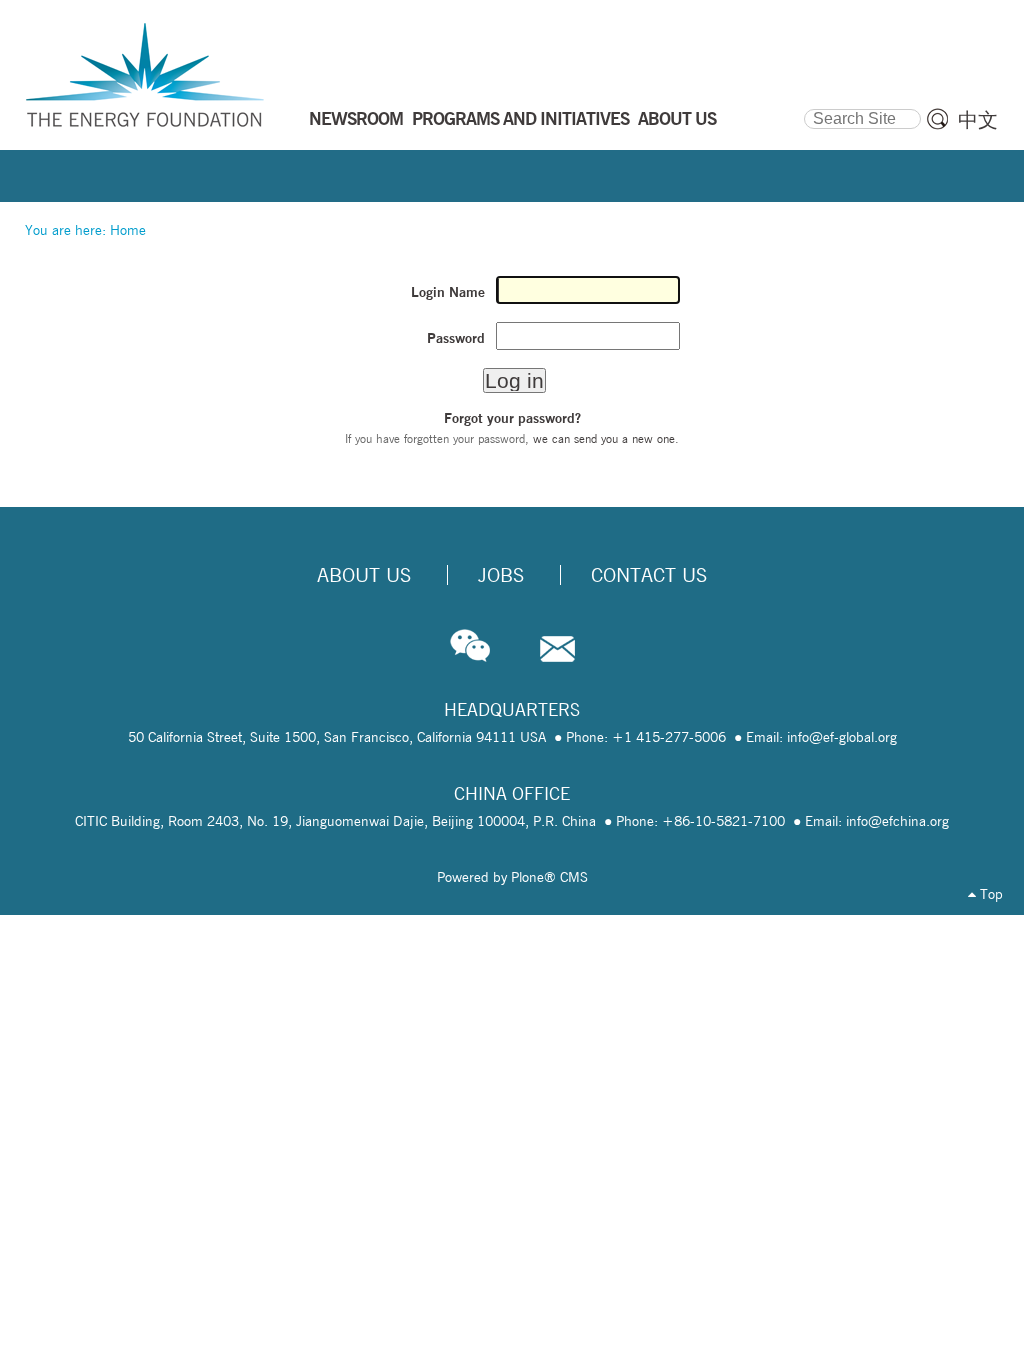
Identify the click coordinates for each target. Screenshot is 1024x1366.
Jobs (501, 575)
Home (128, 230)
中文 (978, 120)
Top (989, 894)
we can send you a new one (604, 438)
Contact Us (649, 575)
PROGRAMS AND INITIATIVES (520, 118)
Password (456, 338)
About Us (364, 575)
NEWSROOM (356, 118)
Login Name (448, 292)
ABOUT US (677, 118)
